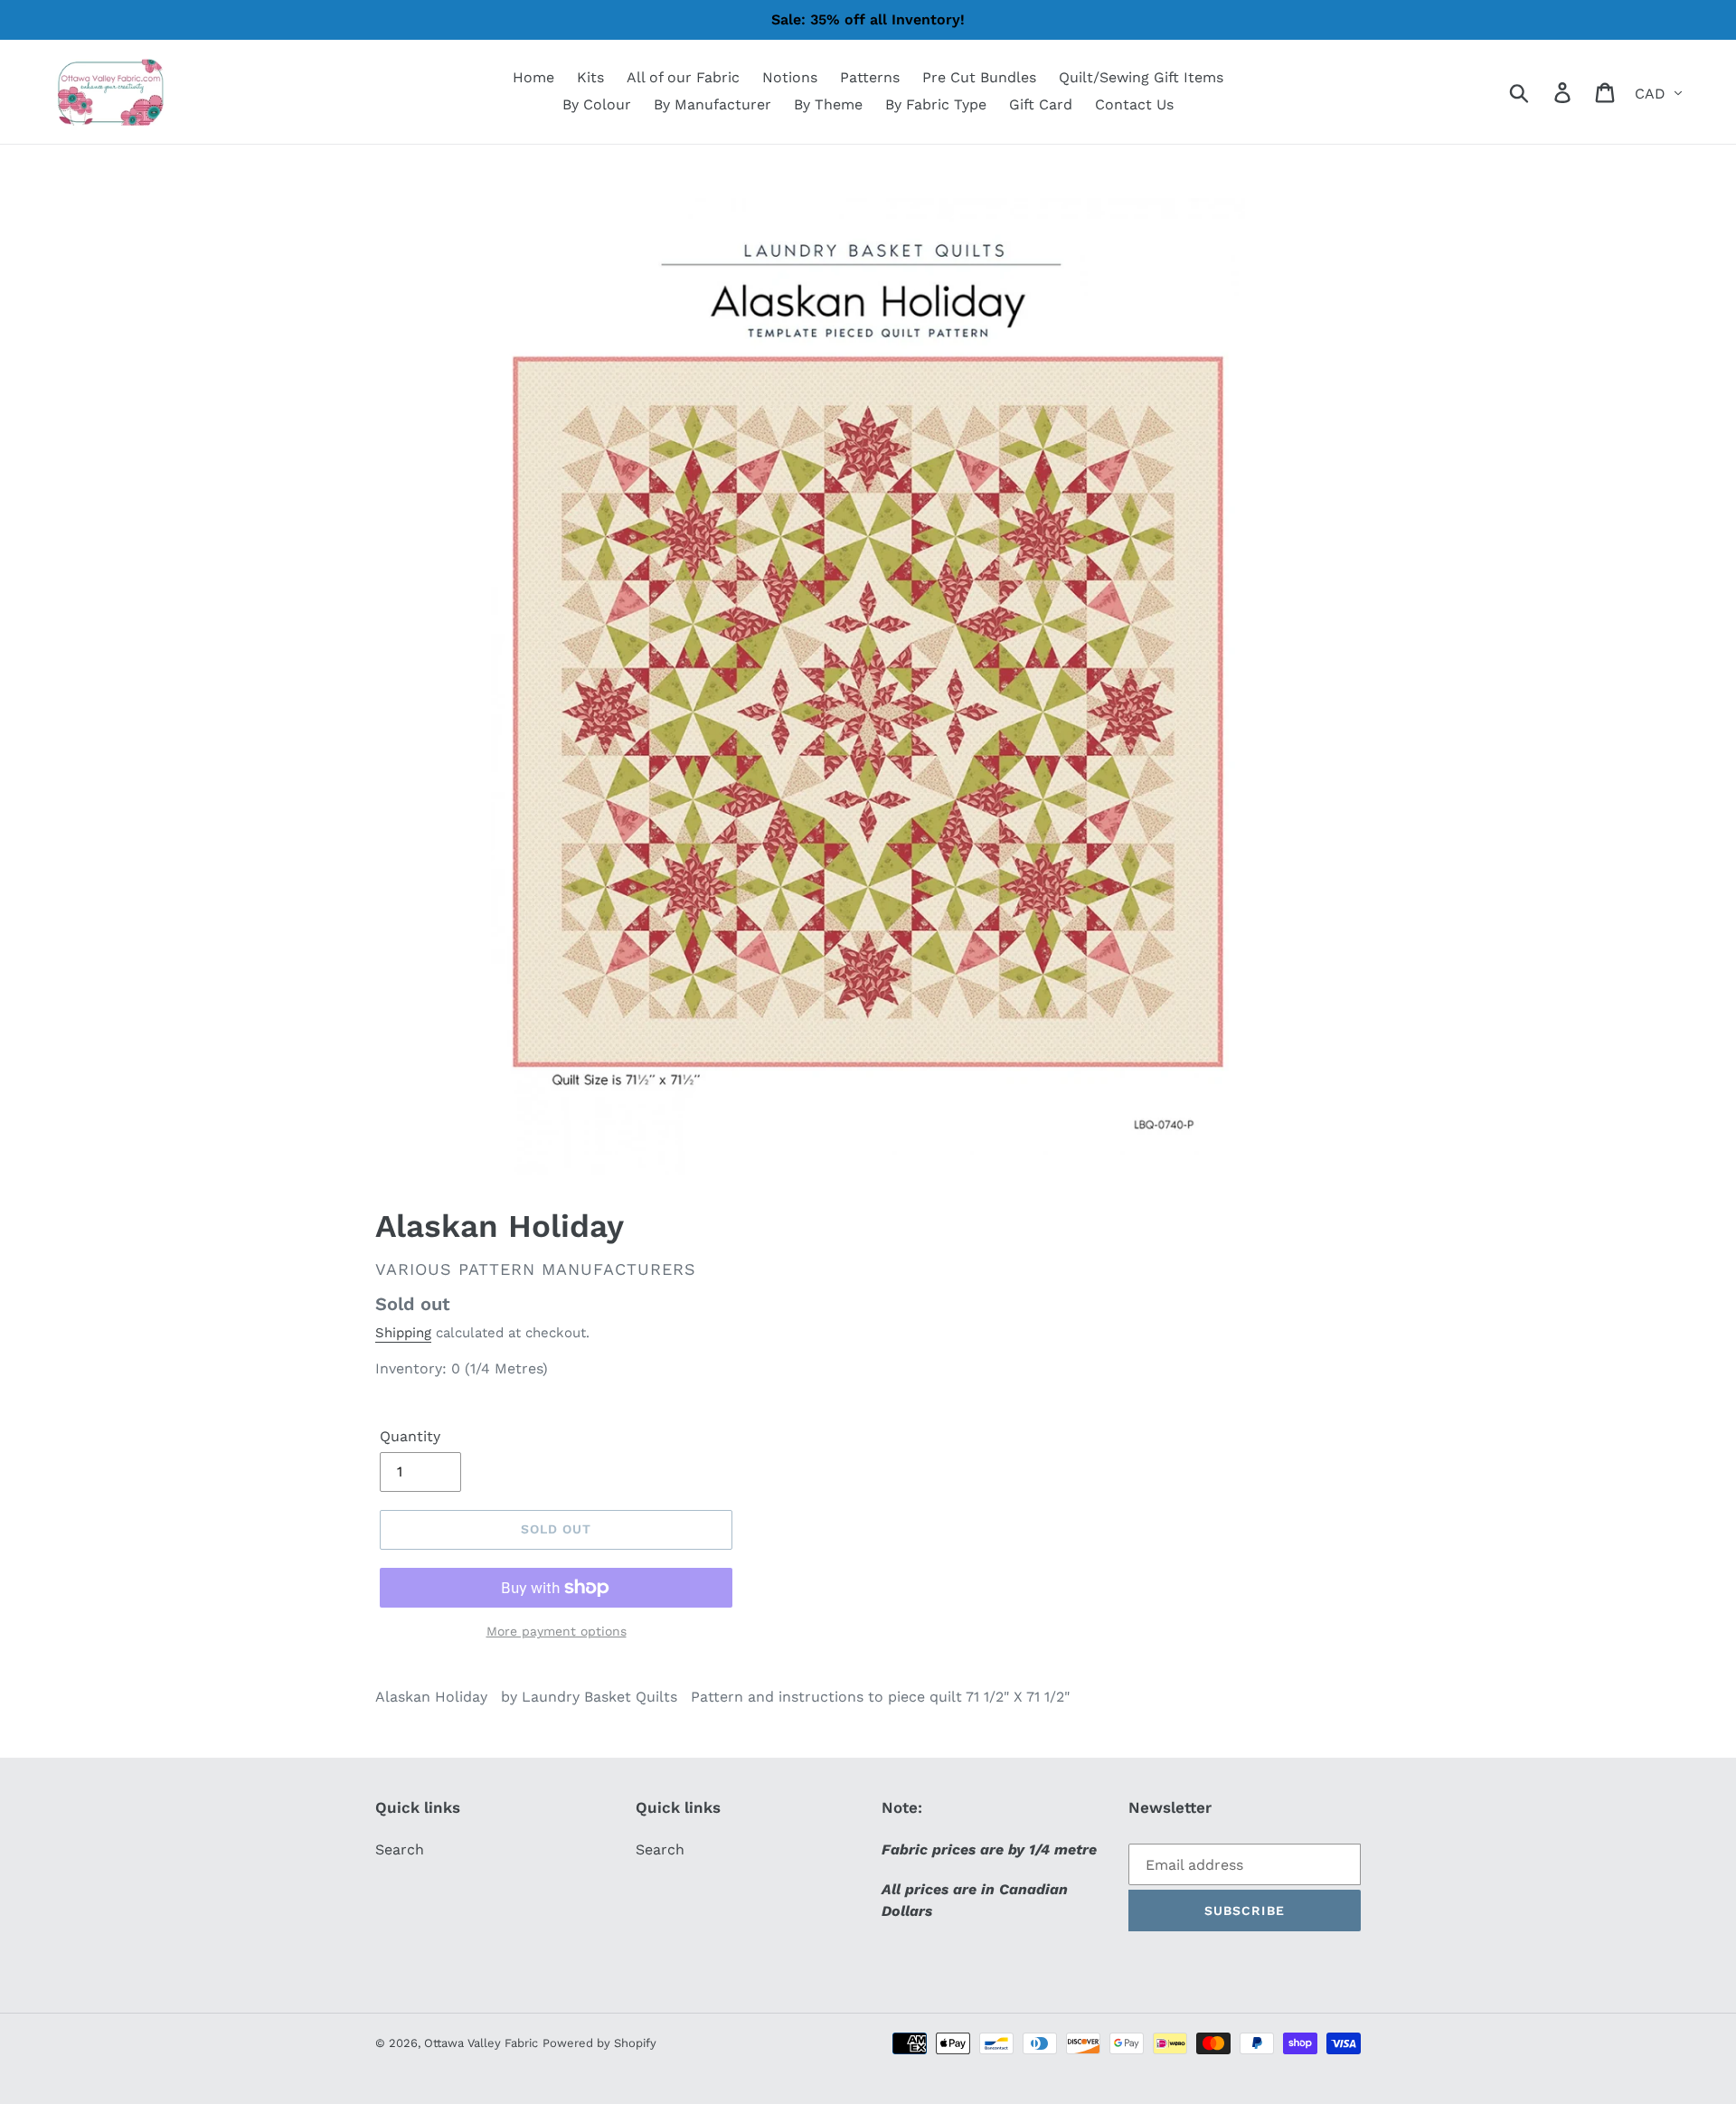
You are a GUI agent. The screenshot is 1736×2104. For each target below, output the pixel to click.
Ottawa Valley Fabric (481, 2043)
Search (400, 1849)
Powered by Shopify (599, 2043)
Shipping (403, 1333)
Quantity (410, 1436)
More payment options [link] (557, 1631)
